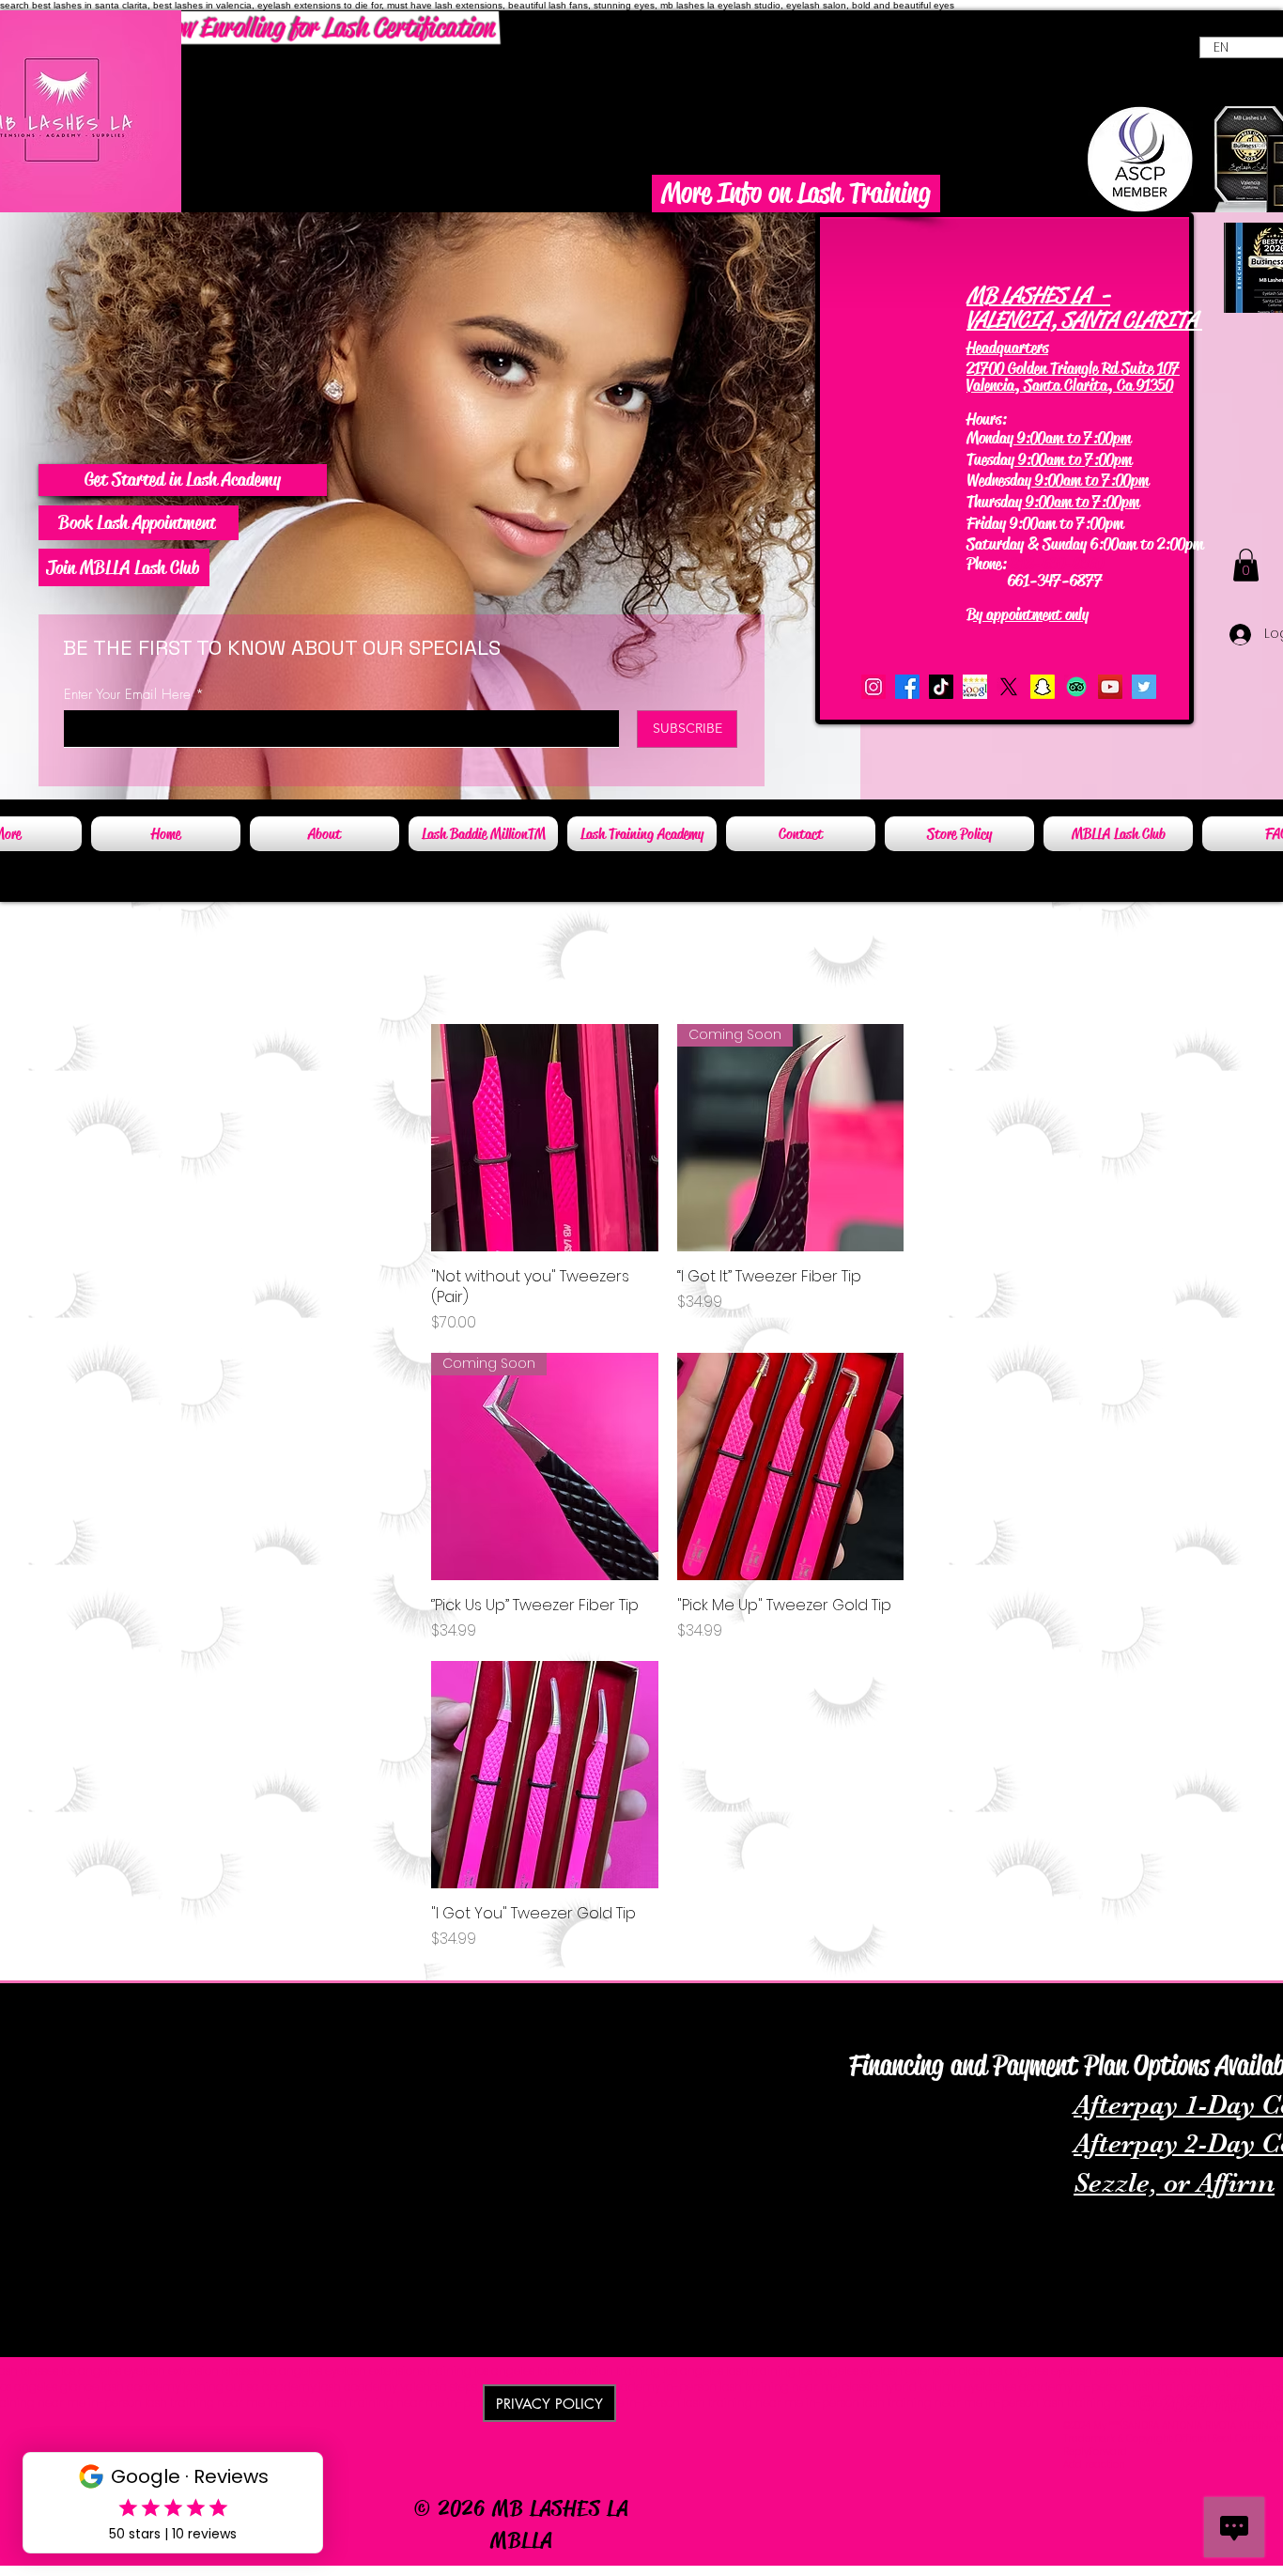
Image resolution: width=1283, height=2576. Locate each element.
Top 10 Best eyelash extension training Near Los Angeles (988, 2034)
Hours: (987, 419)
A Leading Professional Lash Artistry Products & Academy (287, 2007)
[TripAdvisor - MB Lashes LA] (1076, 687)
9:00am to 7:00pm (1072, 438)
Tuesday (990, 459)
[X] (1009, 687)
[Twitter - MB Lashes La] (1144, 687)
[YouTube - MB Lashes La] (1110, 687)
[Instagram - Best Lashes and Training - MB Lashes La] (873, 687)
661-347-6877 (1036, 581)
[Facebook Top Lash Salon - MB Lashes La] (907, 687)
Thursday (994, 502)
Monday (990, 438)
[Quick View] (545, 1138)
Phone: (989, 564)
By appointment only (1028, 614)
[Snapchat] (1043, 687)
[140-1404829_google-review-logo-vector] (975, 687)
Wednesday (999, 480)
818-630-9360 (1057, 564)
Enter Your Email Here (127, 695)
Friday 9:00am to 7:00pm (1045, 522)
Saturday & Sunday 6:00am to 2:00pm (1085, 544)
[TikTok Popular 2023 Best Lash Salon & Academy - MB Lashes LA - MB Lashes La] (941, 687)
